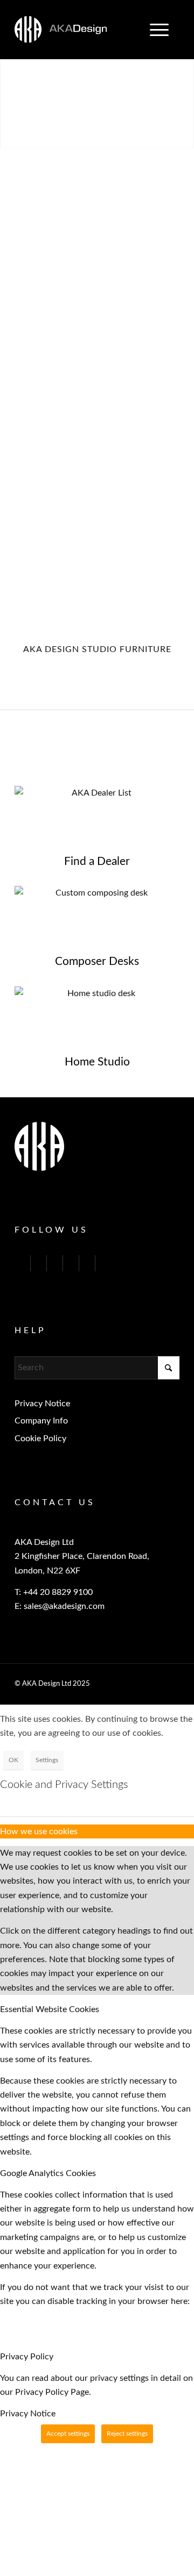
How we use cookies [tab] (39, 1831)
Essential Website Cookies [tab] (50, 2009)
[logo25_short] (81, 30)
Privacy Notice (42, 1404)
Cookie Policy (40, 1439)
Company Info (41, 1421)
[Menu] (154, 30)
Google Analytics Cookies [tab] (48, 2173)
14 (153, 137)
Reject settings (127, 2434)
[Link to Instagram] (71, 1263)
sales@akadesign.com (64, 1606)
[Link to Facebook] (39, 1263)
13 (144, 137)
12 (136, 137)
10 (119, 137)
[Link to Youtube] (55, 1263)
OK (13, 1760)
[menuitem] (159, 30)
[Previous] (9, 93)
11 (127, 137)
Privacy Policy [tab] (27, 2357)
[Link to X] (22, 1263)
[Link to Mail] (87, 1263)
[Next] (185, 93)
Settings (47, 1760)
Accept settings (68, 2434)
